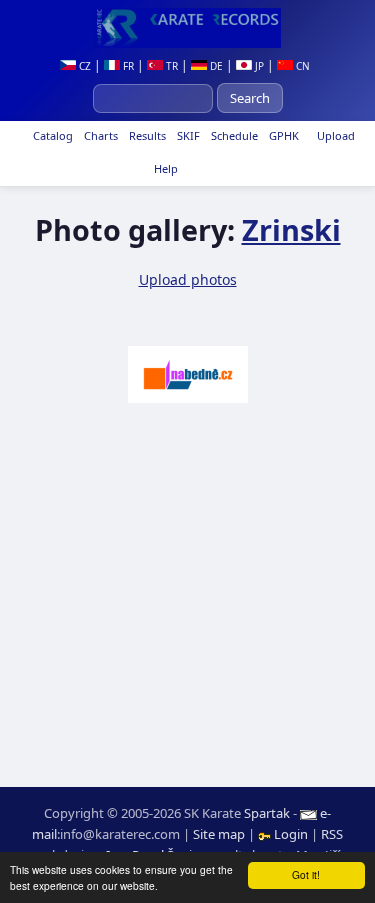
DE (215, 66)
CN (301, 66)
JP (258, 66)
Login (291, 834)
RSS (332, 834)
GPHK (282, 135)
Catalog (51, 135)
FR (127, 66)
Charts (99, 135)
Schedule (233, 135)
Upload (336, 135)
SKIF (187, 135)
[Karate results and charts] (187, 28)
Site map (219, 834)
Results (146, 135)
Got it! (306, 874)
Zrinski (291, 229)
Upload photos (188, 279)
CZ (83, 66)
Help (164, 168)
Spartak (267, 813)
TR (170, 66)
